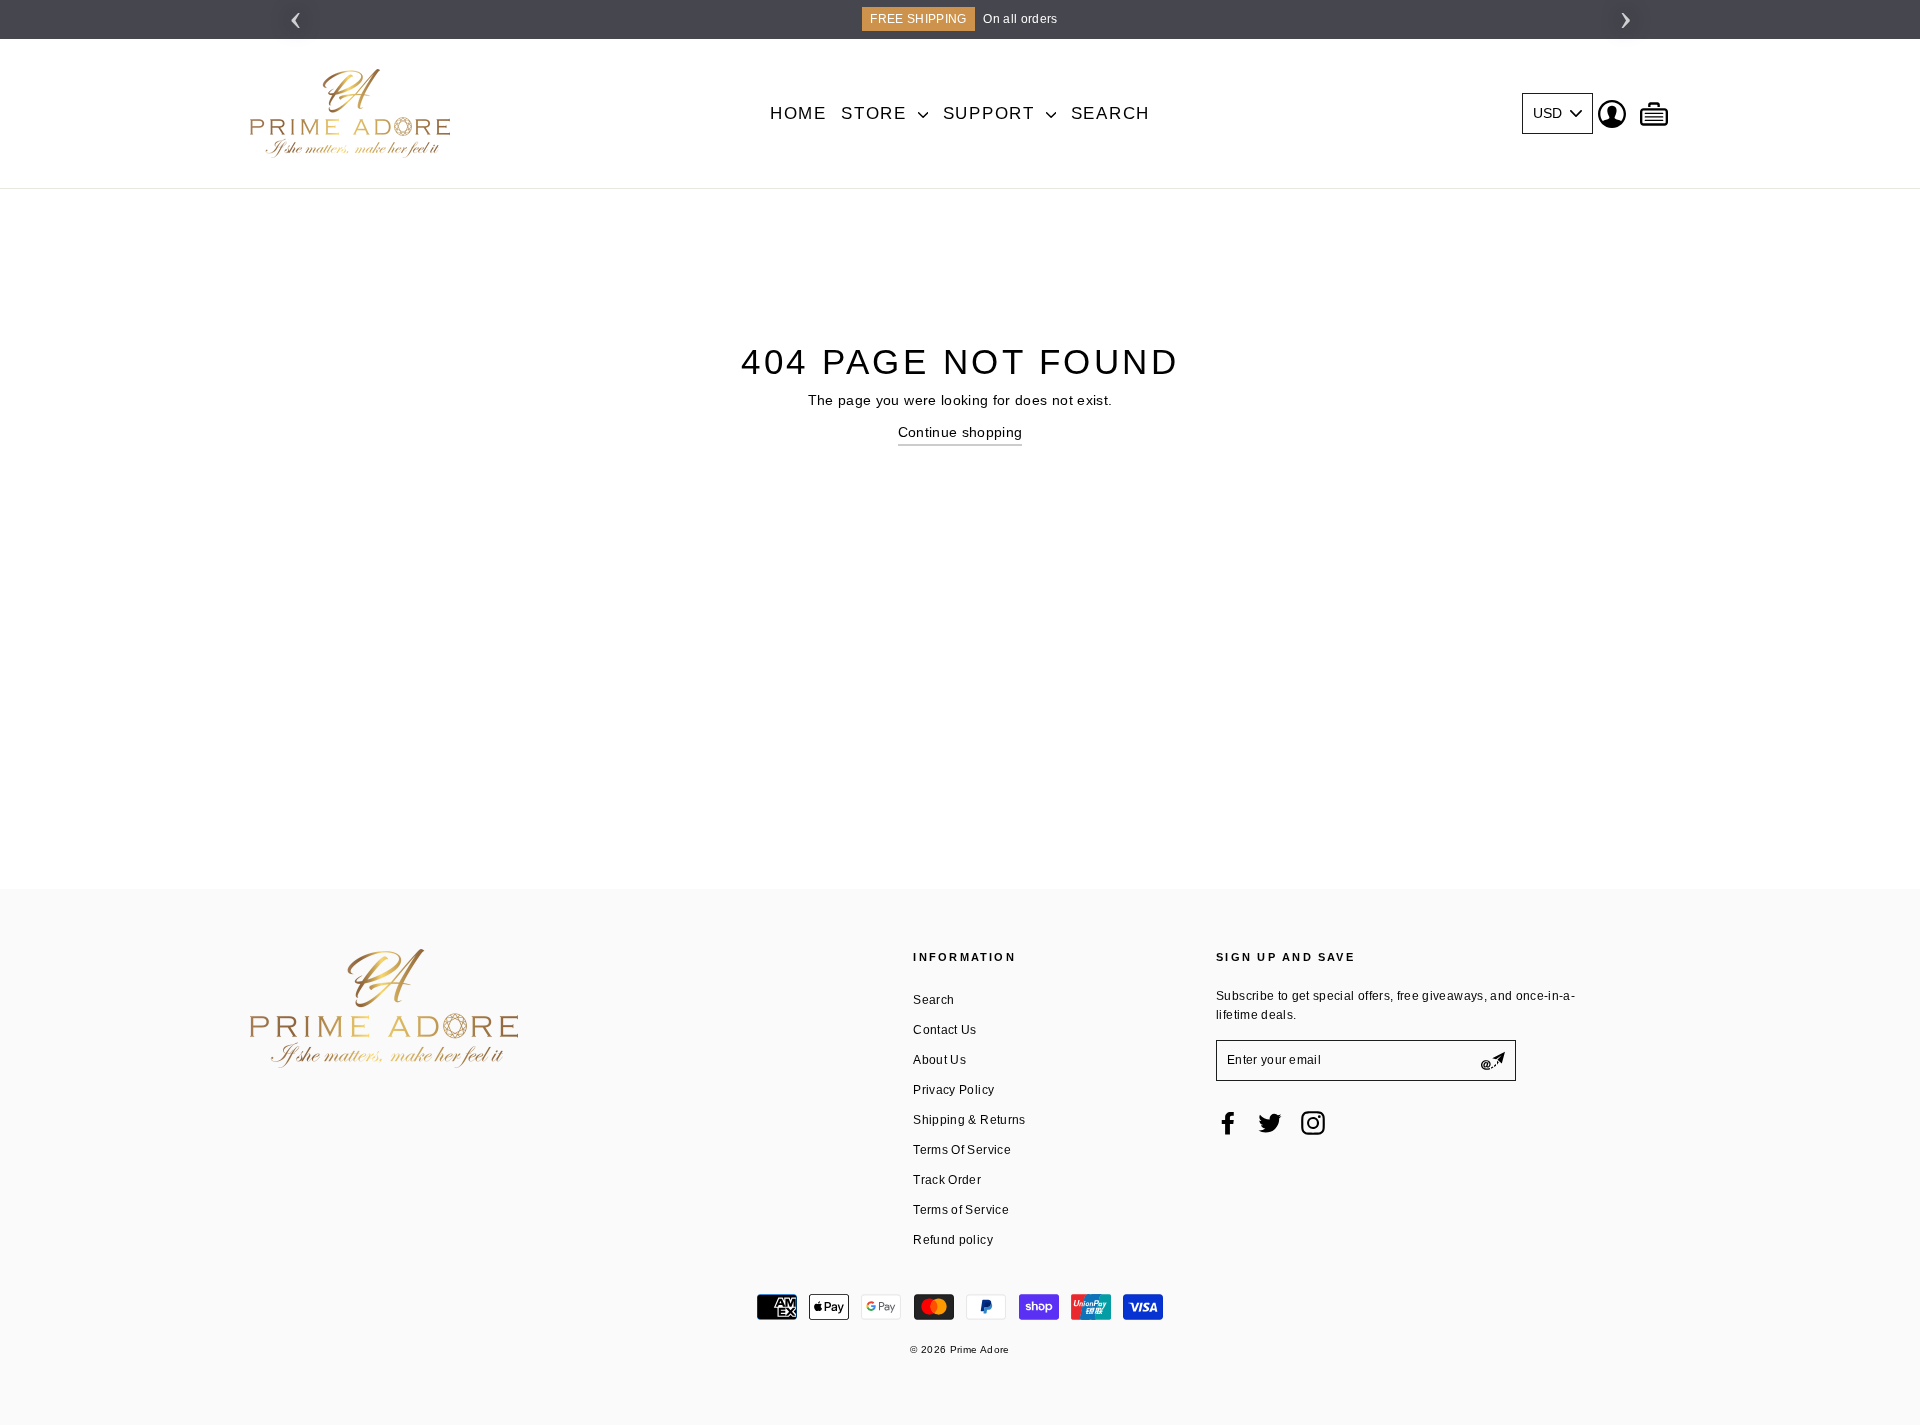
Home (798, 113)
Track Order (947, 1180)
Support (992, 113)
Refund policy (953, 1240)
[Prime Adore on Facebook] (1228, 1123)
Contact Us (945, 1030)
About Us (939, 1060)
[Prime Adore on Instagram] (1313, 1123)
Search (1110, 113)
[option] (960, 19)
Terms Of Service (962, 1150)
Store (877, 113)
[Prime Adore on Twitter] (1270, 1123)
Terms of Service (961, 1210)
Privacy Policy (953, 1090)
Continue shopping (960, 432)
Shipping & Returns (969, 1120)
